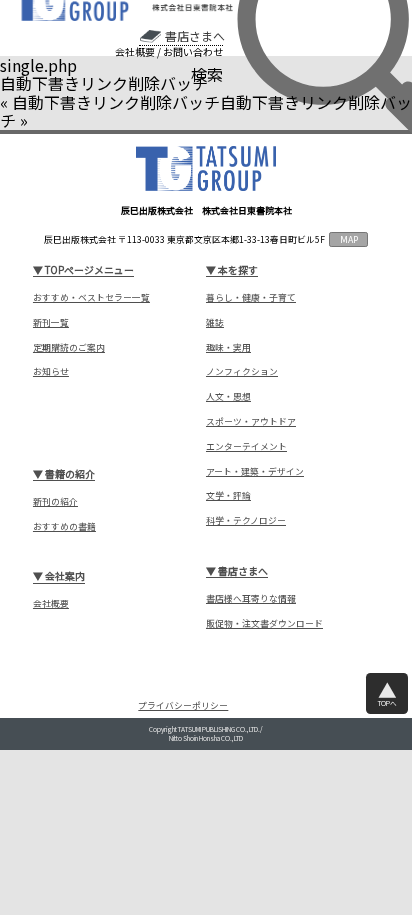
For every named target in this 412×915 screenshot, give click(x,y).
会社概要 (135, 52)
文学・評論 (228, 495)
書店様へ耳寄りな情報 (251, 598)
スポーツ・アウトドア (251, 421)
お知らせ (51, 371)
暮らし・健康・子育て (251, 297)
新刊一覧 (51, 322)
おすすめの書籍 (64, 526)
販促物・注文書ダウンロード (264, 623)
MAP (349, 239)
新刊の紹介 (55, 501)
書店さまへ (194, 36)
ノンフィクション (242, 371)
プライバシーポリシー (183, 706)
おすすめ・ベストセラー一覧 (91, 297)
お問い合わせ (193, 52)
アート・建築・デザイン (255, 471)
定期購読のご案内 (69, 347)
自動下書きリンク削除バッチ (116, 102)
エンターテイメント (246, 446)
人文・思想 (228, 396)
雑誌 (215, 322)
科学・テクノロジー (246, 520)
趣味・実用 (228, 347)
